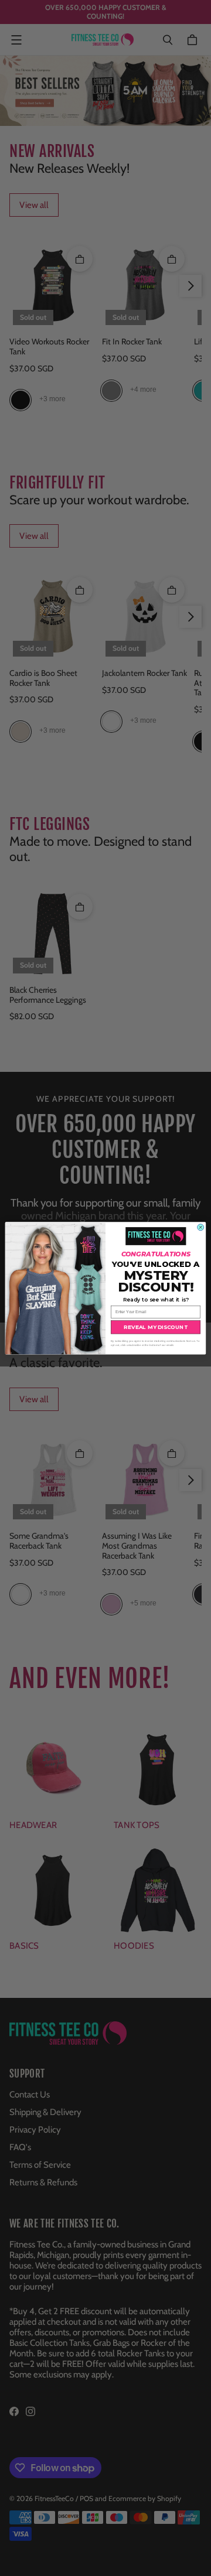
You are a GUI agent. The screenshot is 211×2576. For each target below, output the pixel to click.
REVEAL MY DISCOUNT (155, 1327)
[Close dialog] (201, 1227)
